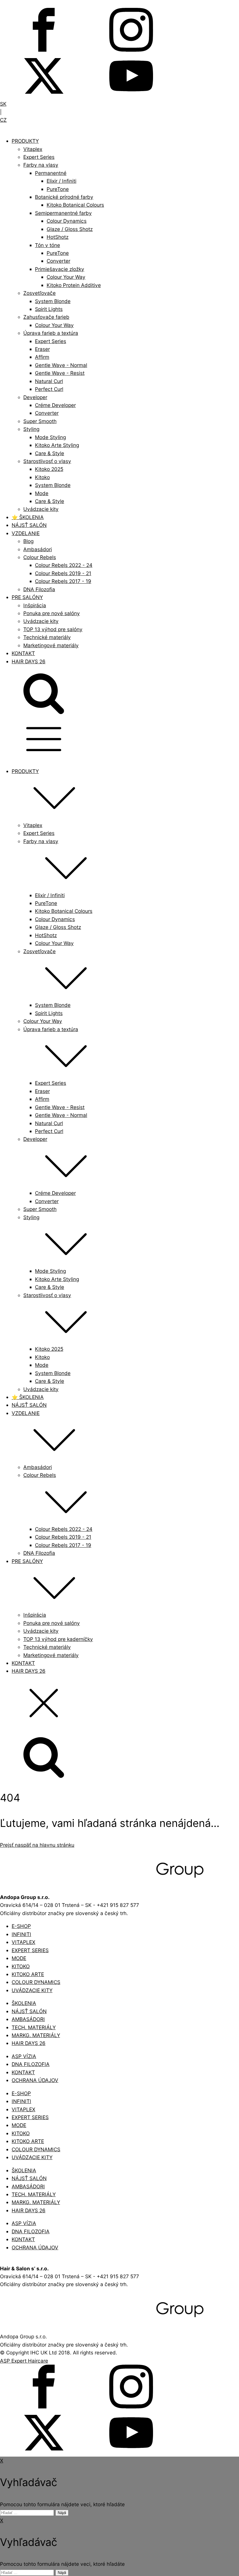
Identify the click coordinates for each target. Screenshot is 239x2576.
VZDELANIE (26, 533)
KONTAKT (23, 653)
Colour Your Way (66, 277)
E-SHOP (21, 1926)
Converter (58, 261)
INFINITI (21, 1934)
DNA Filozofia (39, 589)
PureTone (58, 189)
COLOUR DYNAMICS (36, 1982)
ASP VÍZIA (24, 2056)
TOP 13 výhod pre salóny (53, 629)
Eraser (42, 349)
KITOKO (21, 1966)
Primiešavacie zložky (60, 269)
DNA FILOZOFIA (31, 2064)
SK (3, 104)
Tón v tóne (48, 245)
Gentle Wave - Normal (61, 365)
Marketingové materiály (51, 645)
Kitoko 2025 (49, 469)
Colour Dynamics (67, 221)
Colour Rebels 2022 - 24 (64, 565)
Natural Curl (49, 381)
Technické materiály (47, 637)
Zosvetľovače (39, 293)
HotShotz (58, 237)
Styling (31, 429)
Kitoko (42, 477)
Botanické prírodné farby (64, 197)
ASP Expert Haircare (24, 2361)
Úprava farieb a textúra (51, 333)
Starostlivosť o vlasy (47, 461)
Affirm (42, 357)
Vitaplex (33, 149)
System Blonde (53, 301)
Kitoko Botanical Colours (75, 205)
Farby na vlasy (41, 165)
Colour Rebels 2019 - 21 (63, 573)
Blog (28, 541)
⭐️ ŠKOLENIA (28, 517)
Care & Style (50, 453)
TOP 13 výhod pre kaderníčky (58, 1639)
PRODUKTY (25, 141)
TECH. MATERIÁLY (34, 2027)
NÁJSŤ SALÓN (29, 525)
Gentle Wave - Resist (60, 373)
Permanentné (51, 173)
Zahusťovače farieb (46, 317)
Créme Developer (55, 405)
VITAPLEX (23, 1942)
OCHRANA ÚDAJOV (35, 2080)
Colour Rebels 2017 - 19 (63, 581)
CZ (3, 120)
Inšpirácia (35, 605)
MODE (19, 1958)
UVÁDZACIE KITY (32, 1990)
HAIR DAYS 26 (29, 661)
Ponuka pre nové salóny (52, 613)
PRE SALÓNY (27, 597)
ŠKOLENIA (24, 2003)
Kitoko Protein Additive (74, 285)
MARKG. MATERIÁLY (36, 2035)
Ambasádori (38, 549)
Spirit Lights (49, 309)
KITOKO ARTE (28, 1974)
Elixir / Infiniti (61, 181)
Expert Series (39, 157)
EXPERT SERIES (30, 1950)
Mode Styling (50, 437)
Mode (42, 493)
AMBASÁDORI (28, 2019)
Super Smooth (40, 421)
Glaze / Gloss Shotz (70, 229)
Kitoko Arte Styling (57, 445)
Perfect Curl (49, 389)
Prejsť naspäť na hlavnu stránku (37, 1845)
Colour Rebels (40, 557)
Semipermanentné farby (63, 213)
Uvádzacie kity (41, 509)
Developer (35, 397)
